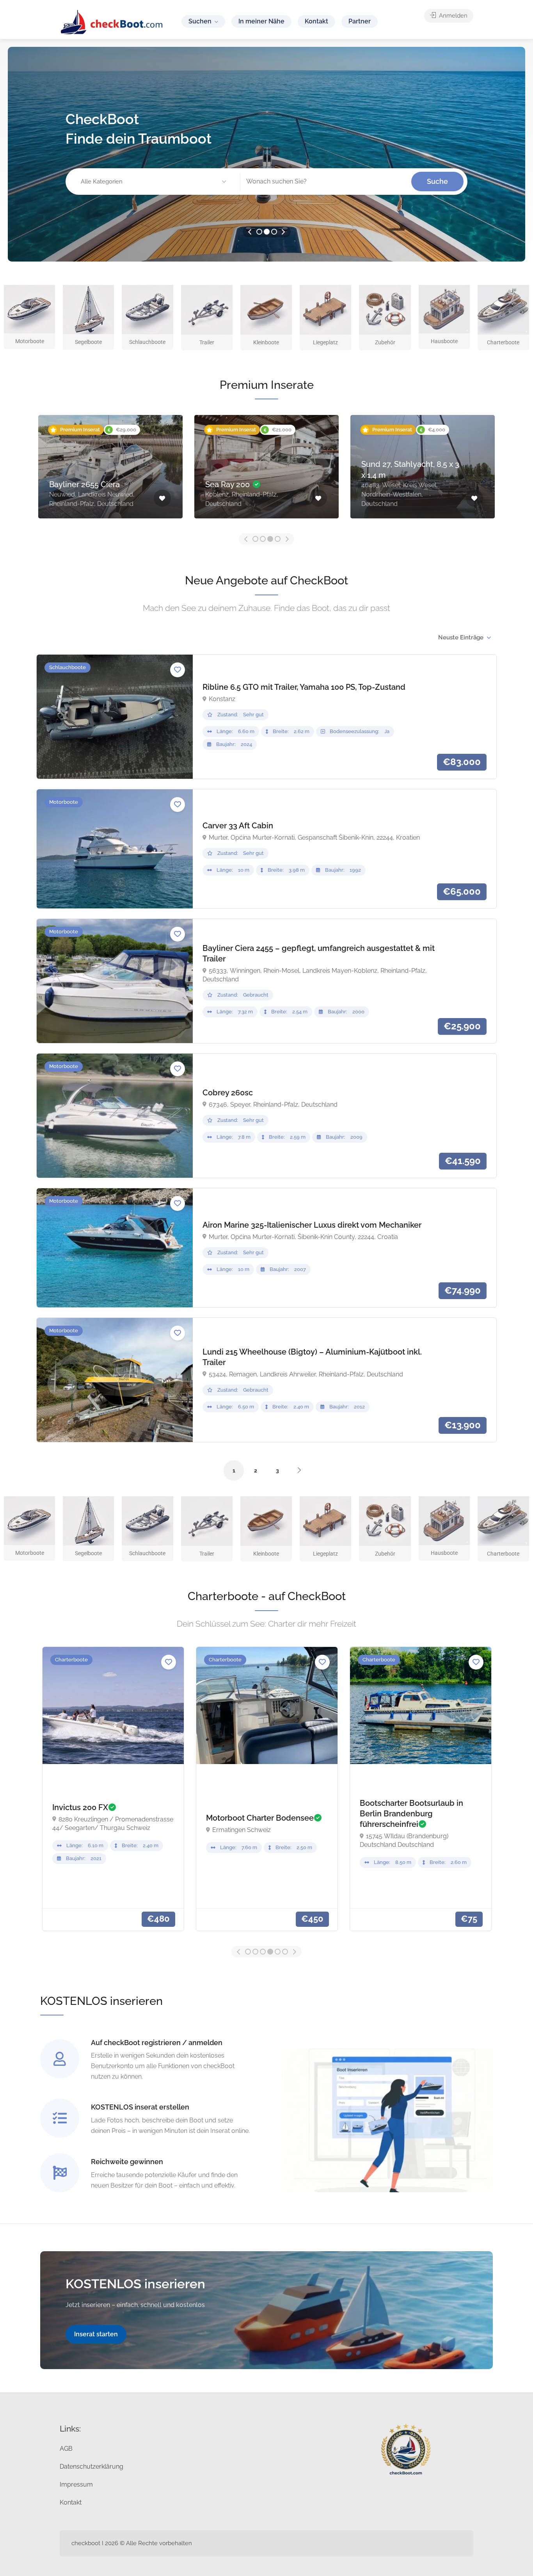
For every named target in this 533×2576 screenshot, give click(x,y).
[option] (266, 154)
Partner (360, 21)
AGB (66, 2449)
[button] (155, 182)
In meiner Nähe (261, 21)
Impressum (76, 2484)
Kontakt (316, 21)
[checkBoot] (112, 22)
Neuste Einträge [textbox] (461, 637)
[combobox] (464, 637)
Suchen (200, 21)
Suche (437, 181)
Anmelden (452, 16)
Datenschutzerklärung (91, 2467)
